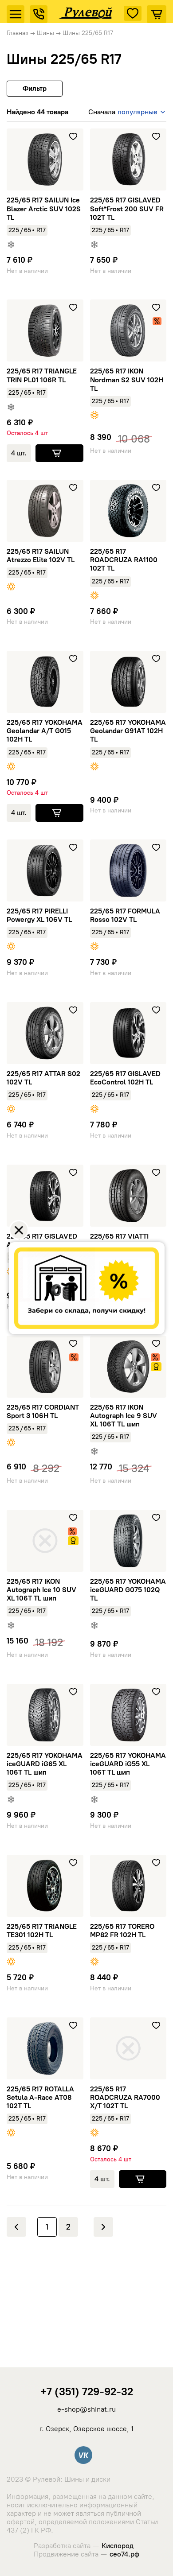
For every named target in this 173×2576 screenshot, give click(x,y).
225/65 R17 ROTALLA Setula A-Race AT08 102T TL (40, 2097)
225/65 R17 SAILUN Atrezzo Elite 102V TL (41, 556)
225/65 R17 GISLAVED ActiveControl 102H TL (43, 1240)
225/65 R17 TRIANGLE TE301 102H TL (42, 1931)
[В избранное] (73, 136)
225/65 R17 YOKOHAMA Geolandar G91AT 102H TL (128, 731)
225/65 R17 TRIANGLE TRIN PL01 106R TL (42, 375)
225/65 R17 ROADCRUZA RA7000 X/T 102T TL (125, 2097)
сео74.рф (124, 2554)
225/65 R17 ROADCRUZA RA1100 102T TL (124, 560)
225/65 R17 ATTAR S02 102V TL (43, 1078)
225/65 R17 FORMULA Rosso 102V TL (125, 915)
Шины (45, 33)
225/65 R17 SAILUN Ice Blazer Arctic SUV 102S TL (44, 208)
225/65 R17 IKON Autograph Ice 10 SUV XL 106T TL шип (41, 1590)
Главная (18, 33)
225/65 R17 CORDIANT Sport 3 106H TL (43, 1411)
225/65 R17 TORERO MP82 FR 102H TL (122, 1931)
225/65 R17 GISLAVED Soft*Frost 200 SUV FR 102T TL (127, 208)
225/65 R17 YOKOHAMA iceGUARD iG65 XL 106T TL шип (45, 1764)
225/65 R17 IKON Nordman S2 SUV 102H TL (127, 379)
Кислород (118, 2546)
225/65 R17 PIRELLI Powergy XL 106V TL (39, 915)
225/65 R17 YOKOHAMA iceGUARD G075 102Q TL (128, 1590)
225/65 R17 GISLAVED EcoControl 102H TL (125, 1078)
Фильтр (35, 88)
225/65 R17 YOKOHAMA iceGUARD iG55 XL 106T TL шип (128, 1764)
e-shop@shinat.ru (86, 2409)
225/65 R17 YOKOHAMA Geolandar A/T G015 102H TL (45, 731)
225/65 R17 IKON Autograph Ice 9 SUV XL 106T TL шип (124, 1416)
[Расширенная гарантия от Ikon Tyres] (156, 1367)
